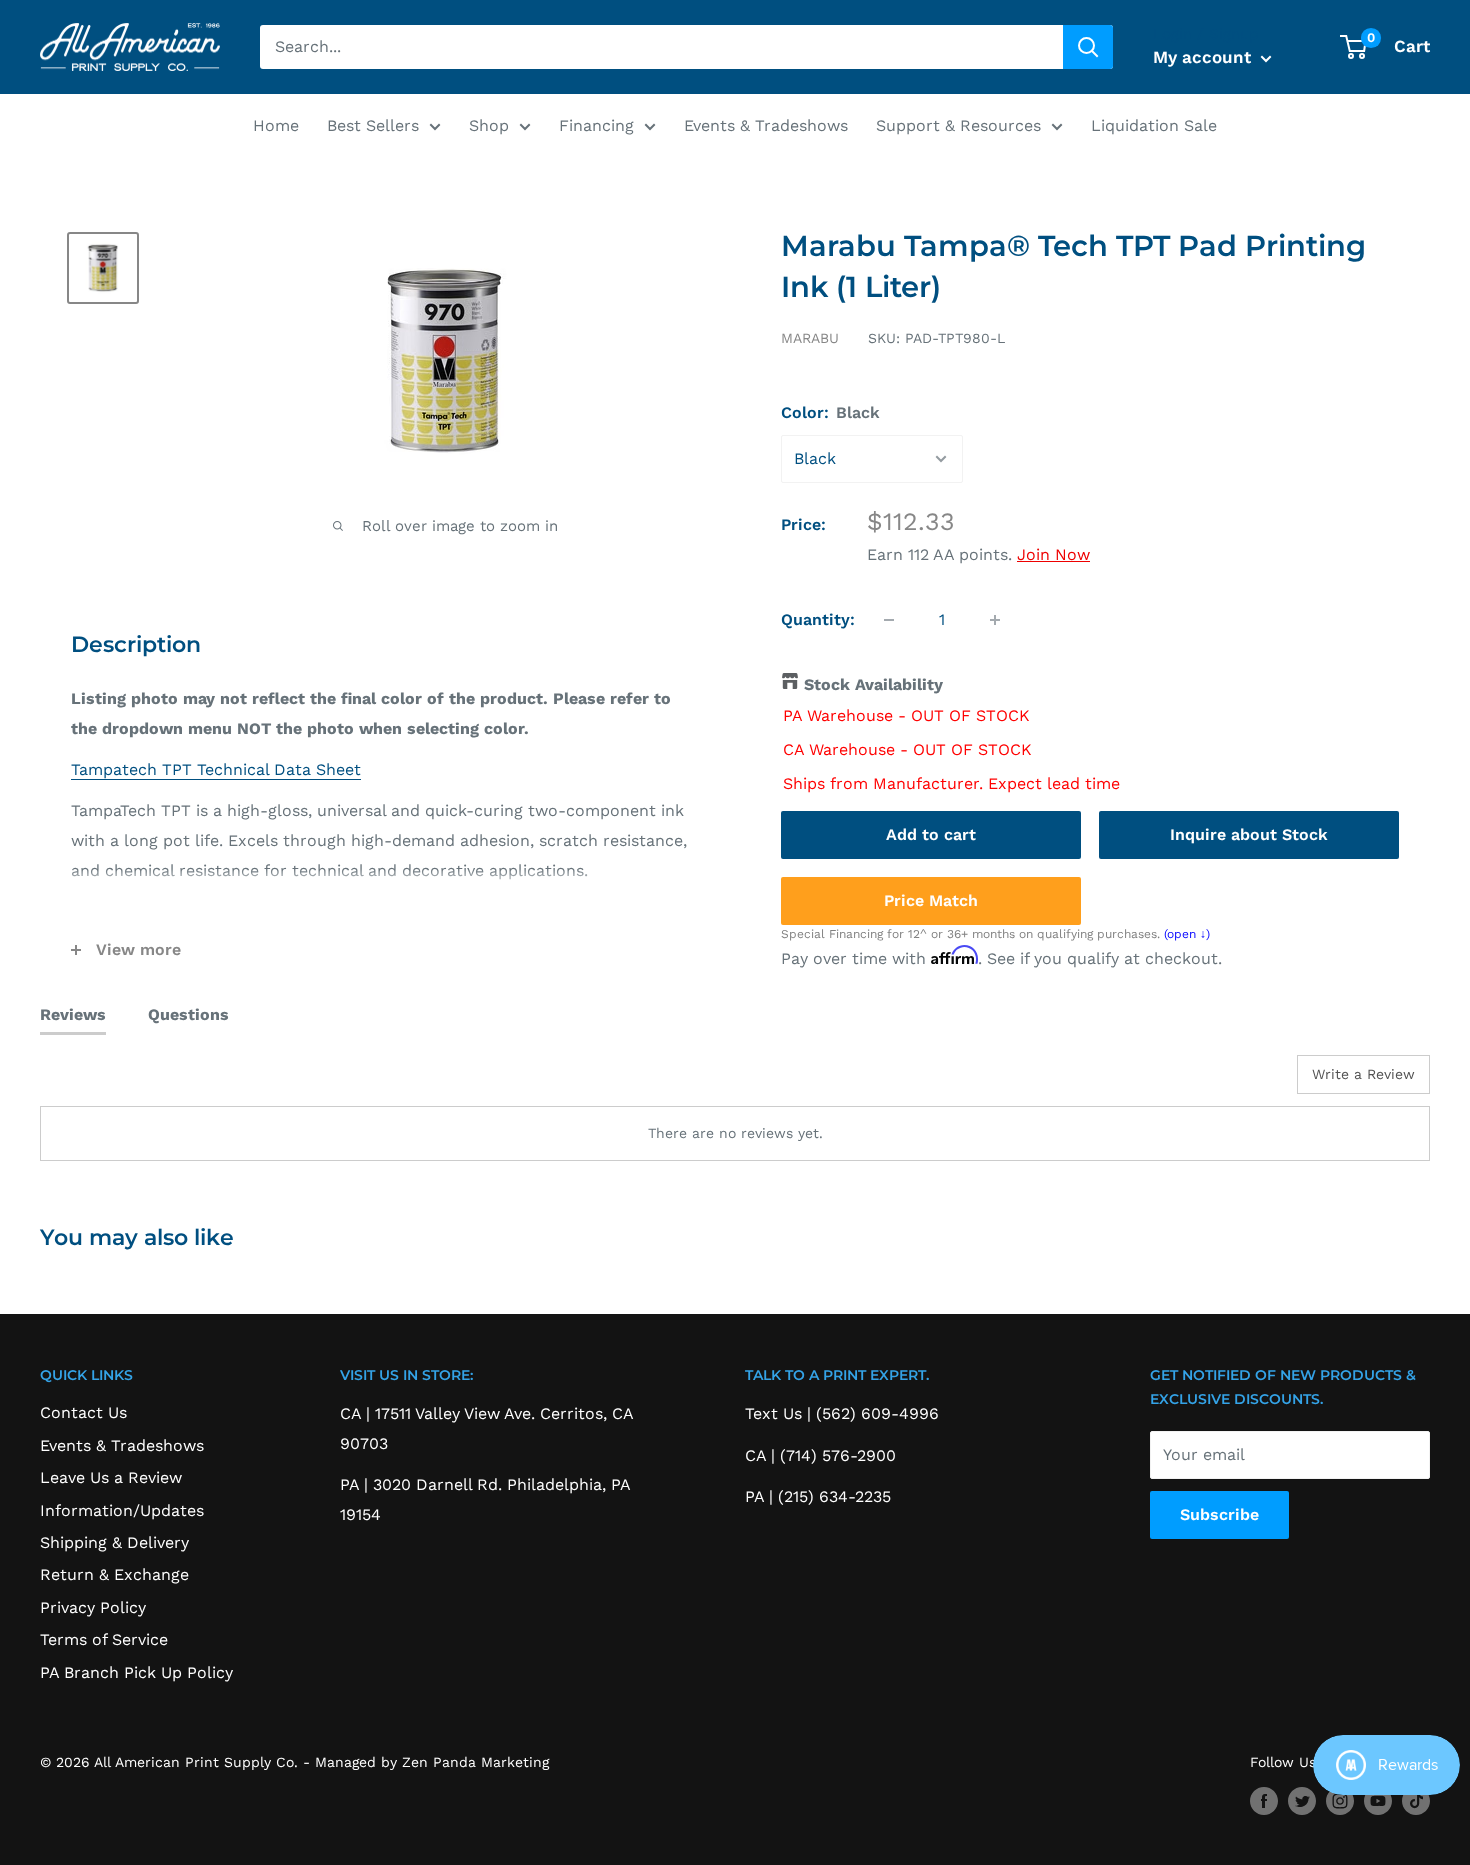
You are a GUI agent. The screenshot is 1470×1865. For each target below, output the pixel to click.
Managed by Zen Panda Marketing (432, 1762)
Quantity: (818, 619)
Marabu (810, 338)
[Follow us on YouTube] (1378, 1800)
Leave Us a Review (111, 1477)
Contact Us (83, 1412)
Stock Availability (873, 684)
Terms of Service (104, 1639)
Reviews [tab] (73, 1014)
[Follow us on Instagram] (1340, 1800)
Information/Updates (122, 1510)
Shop (489, 125)
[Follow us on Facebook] (1264, 1800)
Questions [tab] (188, 1014)
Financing (596, 125)
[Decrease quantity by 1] (889, 620)
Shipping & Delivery (114, 1542)
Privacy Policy (93, 1607)
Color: (830, 412)
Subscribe (1219, 1514)
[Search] (1088, 47)
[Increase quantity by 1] (995, 620)
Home (276, 125)
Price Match (931, 900)
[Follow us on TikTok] (1416, 1800)
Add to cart (931, 834)
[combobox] (661, 47)
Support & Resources (958, 125)
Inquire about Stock (1249, 834)
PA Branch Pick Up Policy (136, 1672)
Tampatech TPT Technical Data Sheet (216, 769)
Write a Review (1363, 1074)
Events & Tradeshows (766, 125)
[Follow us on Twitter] (1302, 1800)
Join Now (1053, 554)
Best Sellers (373, 125)
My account (1204, 57)
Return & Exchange (114, 1574)
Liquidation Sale (1154, 125)
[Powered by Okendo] (130, 1082)
